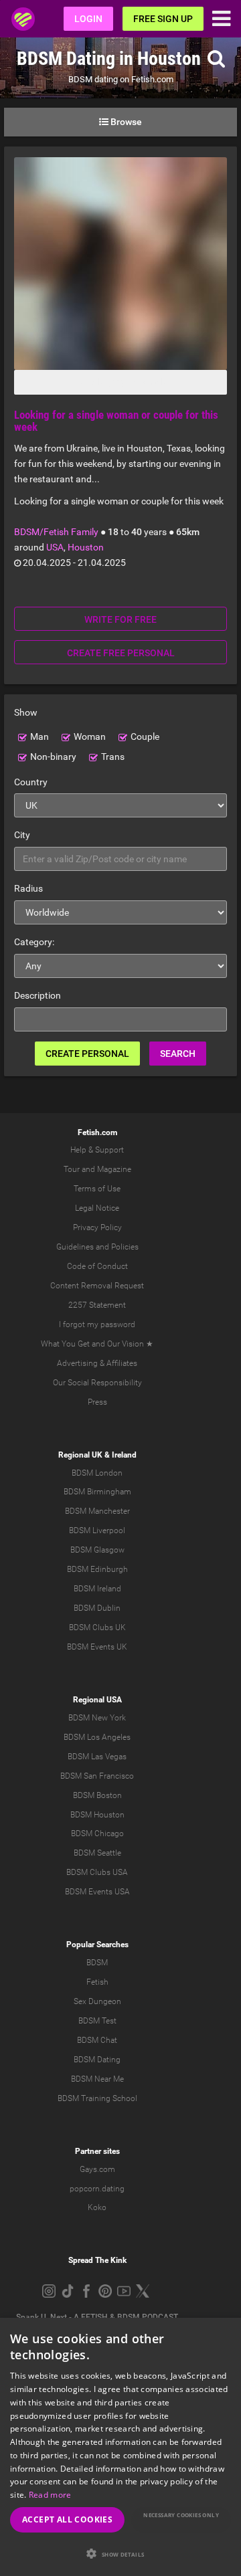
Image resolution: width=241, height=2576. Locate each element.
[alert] (120, 2447)
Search (178, 1054)
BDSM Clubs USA (97, 1872)
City (22, 835)
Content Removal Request (97, 1286)
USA (55, 547)
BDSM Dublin (97, 1608)
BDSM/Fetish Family (56, 532)
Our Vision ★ (130, 1344)
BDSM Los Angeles (97, 1737)
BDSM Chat (97, 2040)
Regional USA (97, 1700)
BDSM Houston (97, 1815)
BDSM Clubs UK (97, 1627)
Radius (28, 888)
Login (88, 19)
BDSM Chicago (97, 1834)
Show (26, 712)
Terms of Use (97, 1189)
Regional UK (80, 1455)
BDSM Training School (97, 2098)
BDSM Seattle (97, 1853)
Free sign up (163, 19)
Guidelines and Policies (97, 1247)
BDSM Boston (97, 1795)
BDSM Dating (97, 2060)
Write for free (120, 619)
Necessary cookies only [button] (181, 2515)
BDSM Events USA (97, 1892)
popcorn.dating (97, 2189)
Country (31, 782)
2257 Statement (97, 1305)
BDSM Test (97, 2021)
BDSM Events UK (97, 1647)
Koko (97, 2207)
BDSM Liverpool (97, 1530)
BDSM (97, 1963)
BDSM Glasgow (97, 1550)
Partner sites (97, 2151)
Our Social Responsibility (97, 1383)
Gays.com (97, 2169)
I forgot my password (97, 1324)
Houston (86, 547)
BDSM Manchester (97, 1511)
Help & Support (97, 1150)
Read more (50, 2495)
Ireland (124, 1455)
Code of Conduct (97, 1266)
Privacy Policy (97, 1227)
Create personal (87, 1054)
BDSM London (97, 1473)
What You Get (65, 1344)
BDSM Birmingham (97, 1492)
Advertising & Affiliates (97, 1363)
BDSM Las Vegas (97, 1757)
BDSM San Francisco (97, 1776)
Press (97, 1402)
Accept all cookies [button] (67, 2519)
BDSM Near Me (97, 2079)
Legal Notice (97, 1208)
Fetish (97, 1982)
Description (37, 995)
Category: (34, 942)
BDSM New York (97, 1718)
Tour (72, 1169)
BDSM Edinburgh (97, 1569)
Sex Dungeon (97, 2001)
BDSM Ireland (97, 1589)
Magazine (114, 1169)
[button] (120, 2554)
